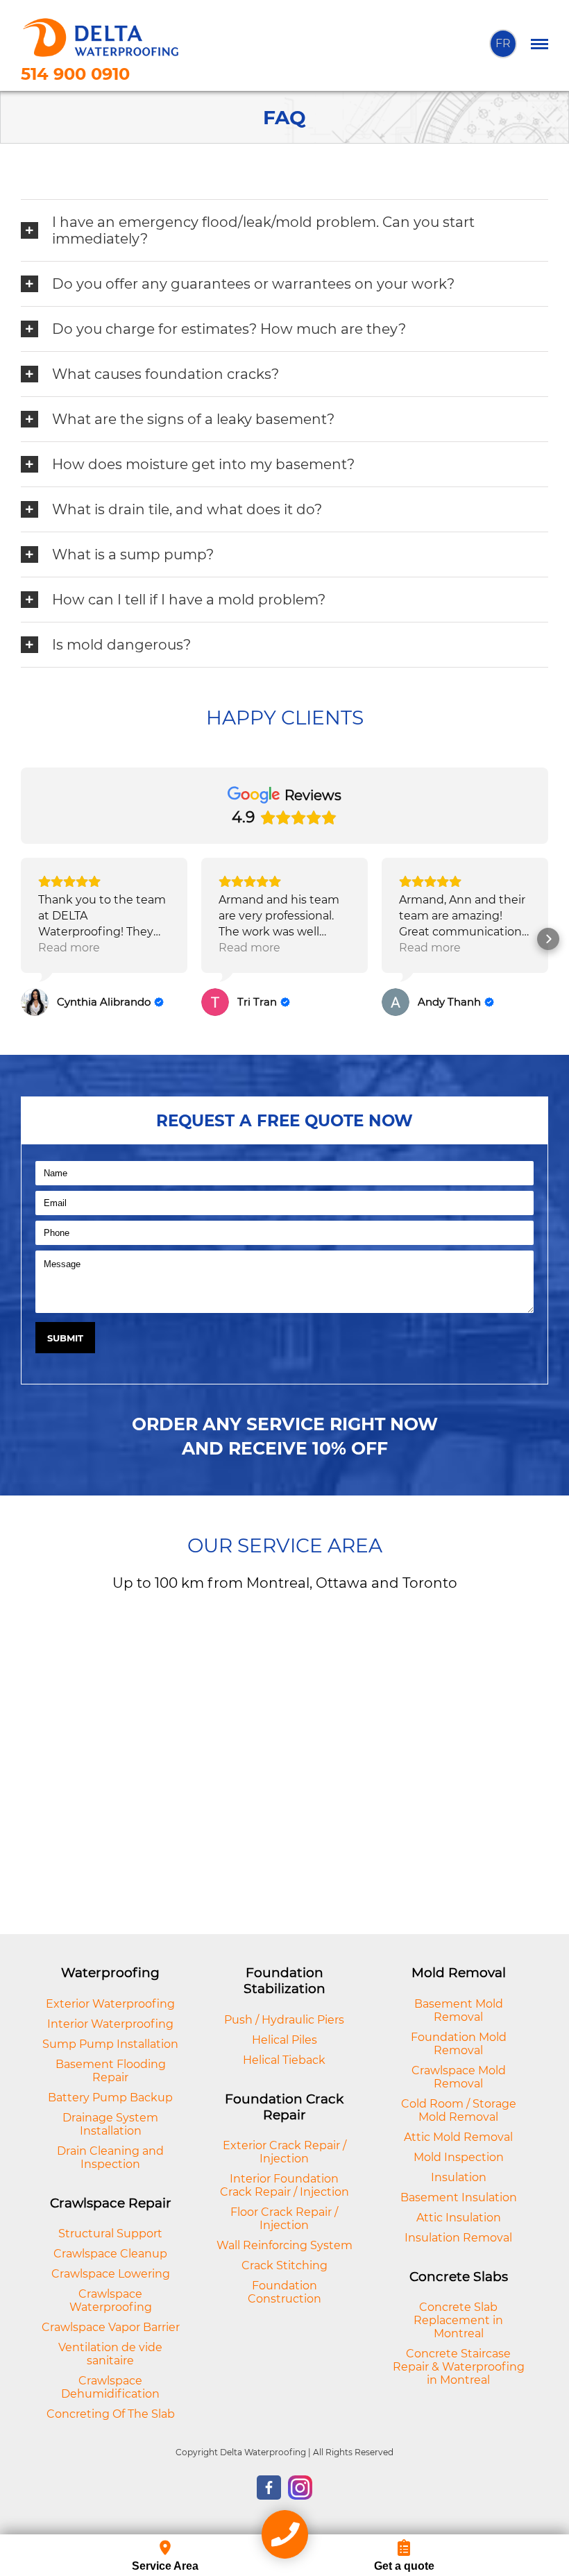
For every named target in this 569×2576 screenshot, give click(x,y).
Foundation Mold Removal (459, 2044)
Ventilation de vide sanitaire (110, 2354)
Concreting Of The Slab (111, 2414)
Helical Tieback (284, 2060)
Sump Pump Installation (110, 2044)
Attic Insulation (459, 2218)
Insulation (459, 2177)
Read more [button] (69, 948)
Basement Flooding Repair (111, 2071)
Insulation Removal (458, 2238)
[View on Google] (35, 1002)
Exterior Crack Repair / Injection (284, 2152)
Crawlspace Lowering (111, 2274)
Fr (503, 43)
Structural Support (110, 2234)
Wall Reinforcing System (284, 2245)
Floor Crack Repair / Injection (284, 2219)
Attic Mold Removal (458, 2137)
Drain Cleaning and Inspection (110, 2158)
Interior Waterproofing (110, 2024)
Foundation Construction (284, 2292)
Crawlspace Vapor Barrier (111, 2327)
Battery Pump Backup (110, 2098)
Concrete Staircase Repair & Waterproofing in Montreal (459, 2367)
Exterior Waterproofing (110, 2004)
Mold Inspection (459, 2157)
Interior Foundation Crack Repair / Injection (284, 2185)
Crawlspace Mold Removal (459, 2077)
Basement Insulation (459, 2197)
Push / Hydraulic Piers (284, 2020)
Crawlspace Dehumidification (110, 2387)
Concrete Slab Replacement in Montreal (458, 2320)
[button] (21, 939)
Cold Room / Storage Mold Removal (459, 2110)
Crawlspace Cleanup (110, 2254)
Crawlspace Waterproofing (111, 2300)
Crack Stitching (284, 2265)
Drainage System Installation (110, 2124)
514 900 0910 (75, 74)
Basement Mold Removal (459, 2010)
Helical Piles (284, 2040)
